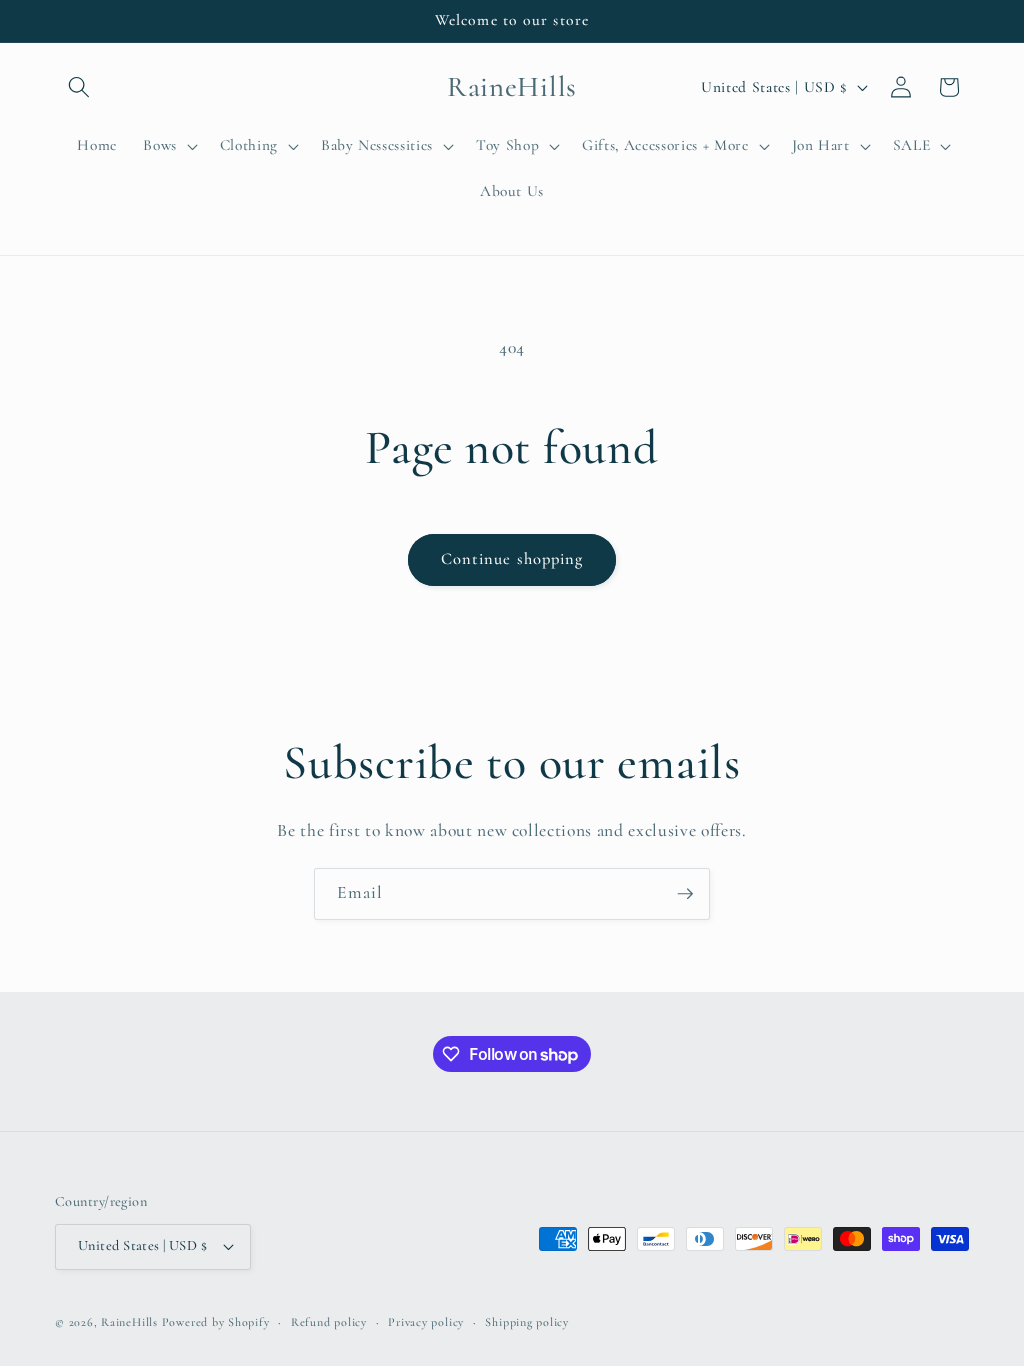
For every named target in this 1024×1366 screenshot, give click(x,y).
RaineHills (129, 1322)
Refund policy (329, 1322)
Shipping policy (527, 1322)
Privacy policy (426, 1322)
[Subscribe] (685, 894)
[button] (79, 87)
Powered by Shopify (216, 1322)
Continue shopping (512, 559)
